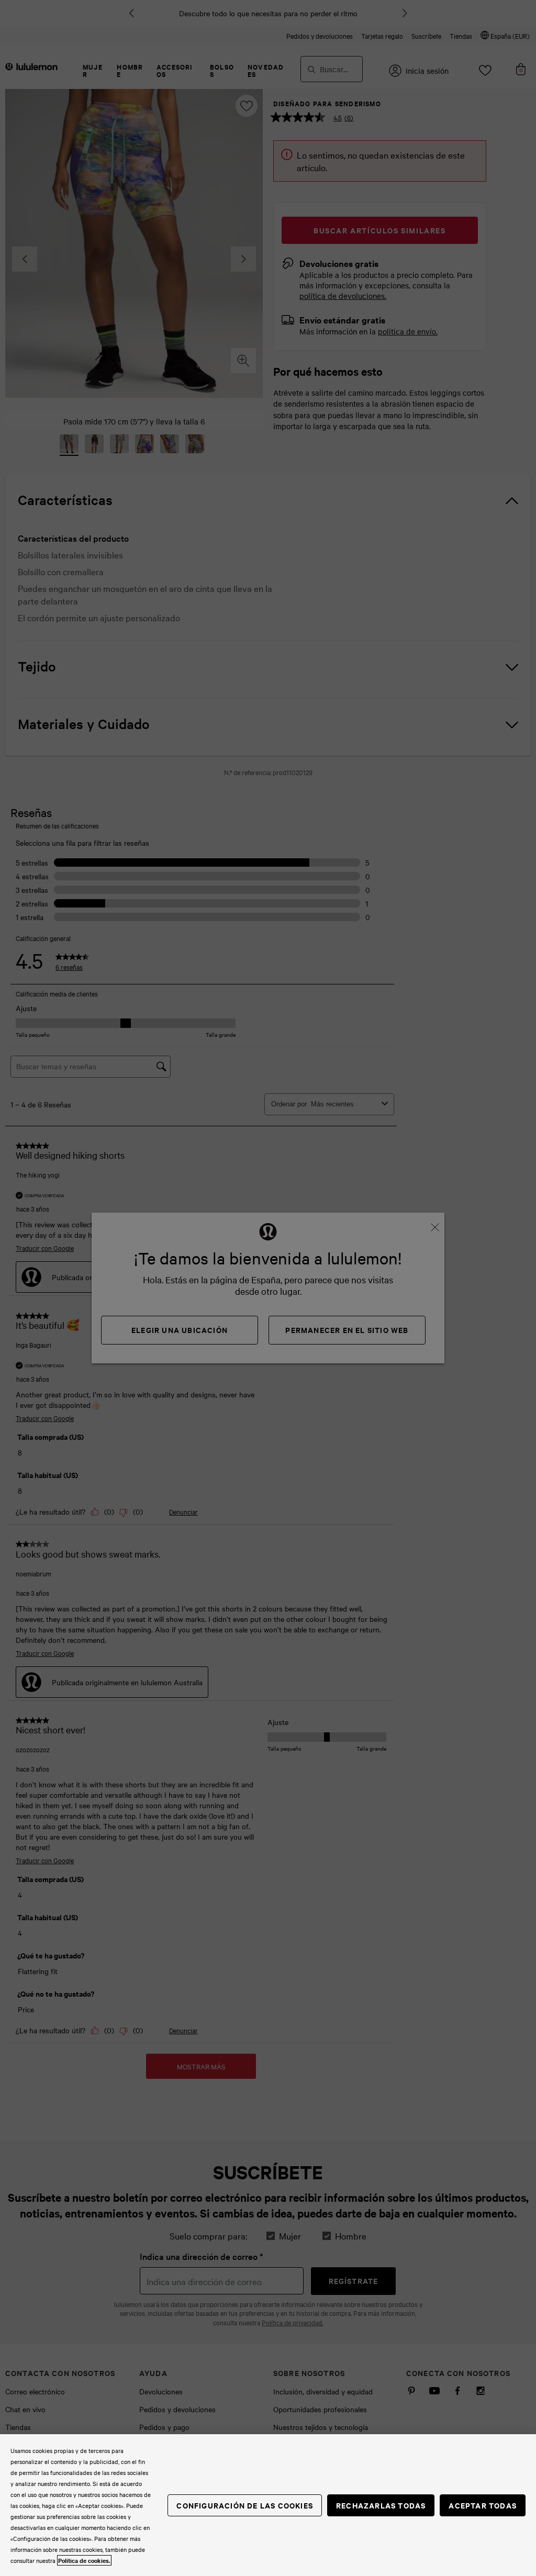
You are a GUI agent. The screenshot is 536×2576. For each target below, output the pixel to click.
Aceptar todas (483, 2505)
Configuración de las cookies (245, 2505)
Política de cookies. (84, 2560)
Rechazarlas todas (381, 2505)
